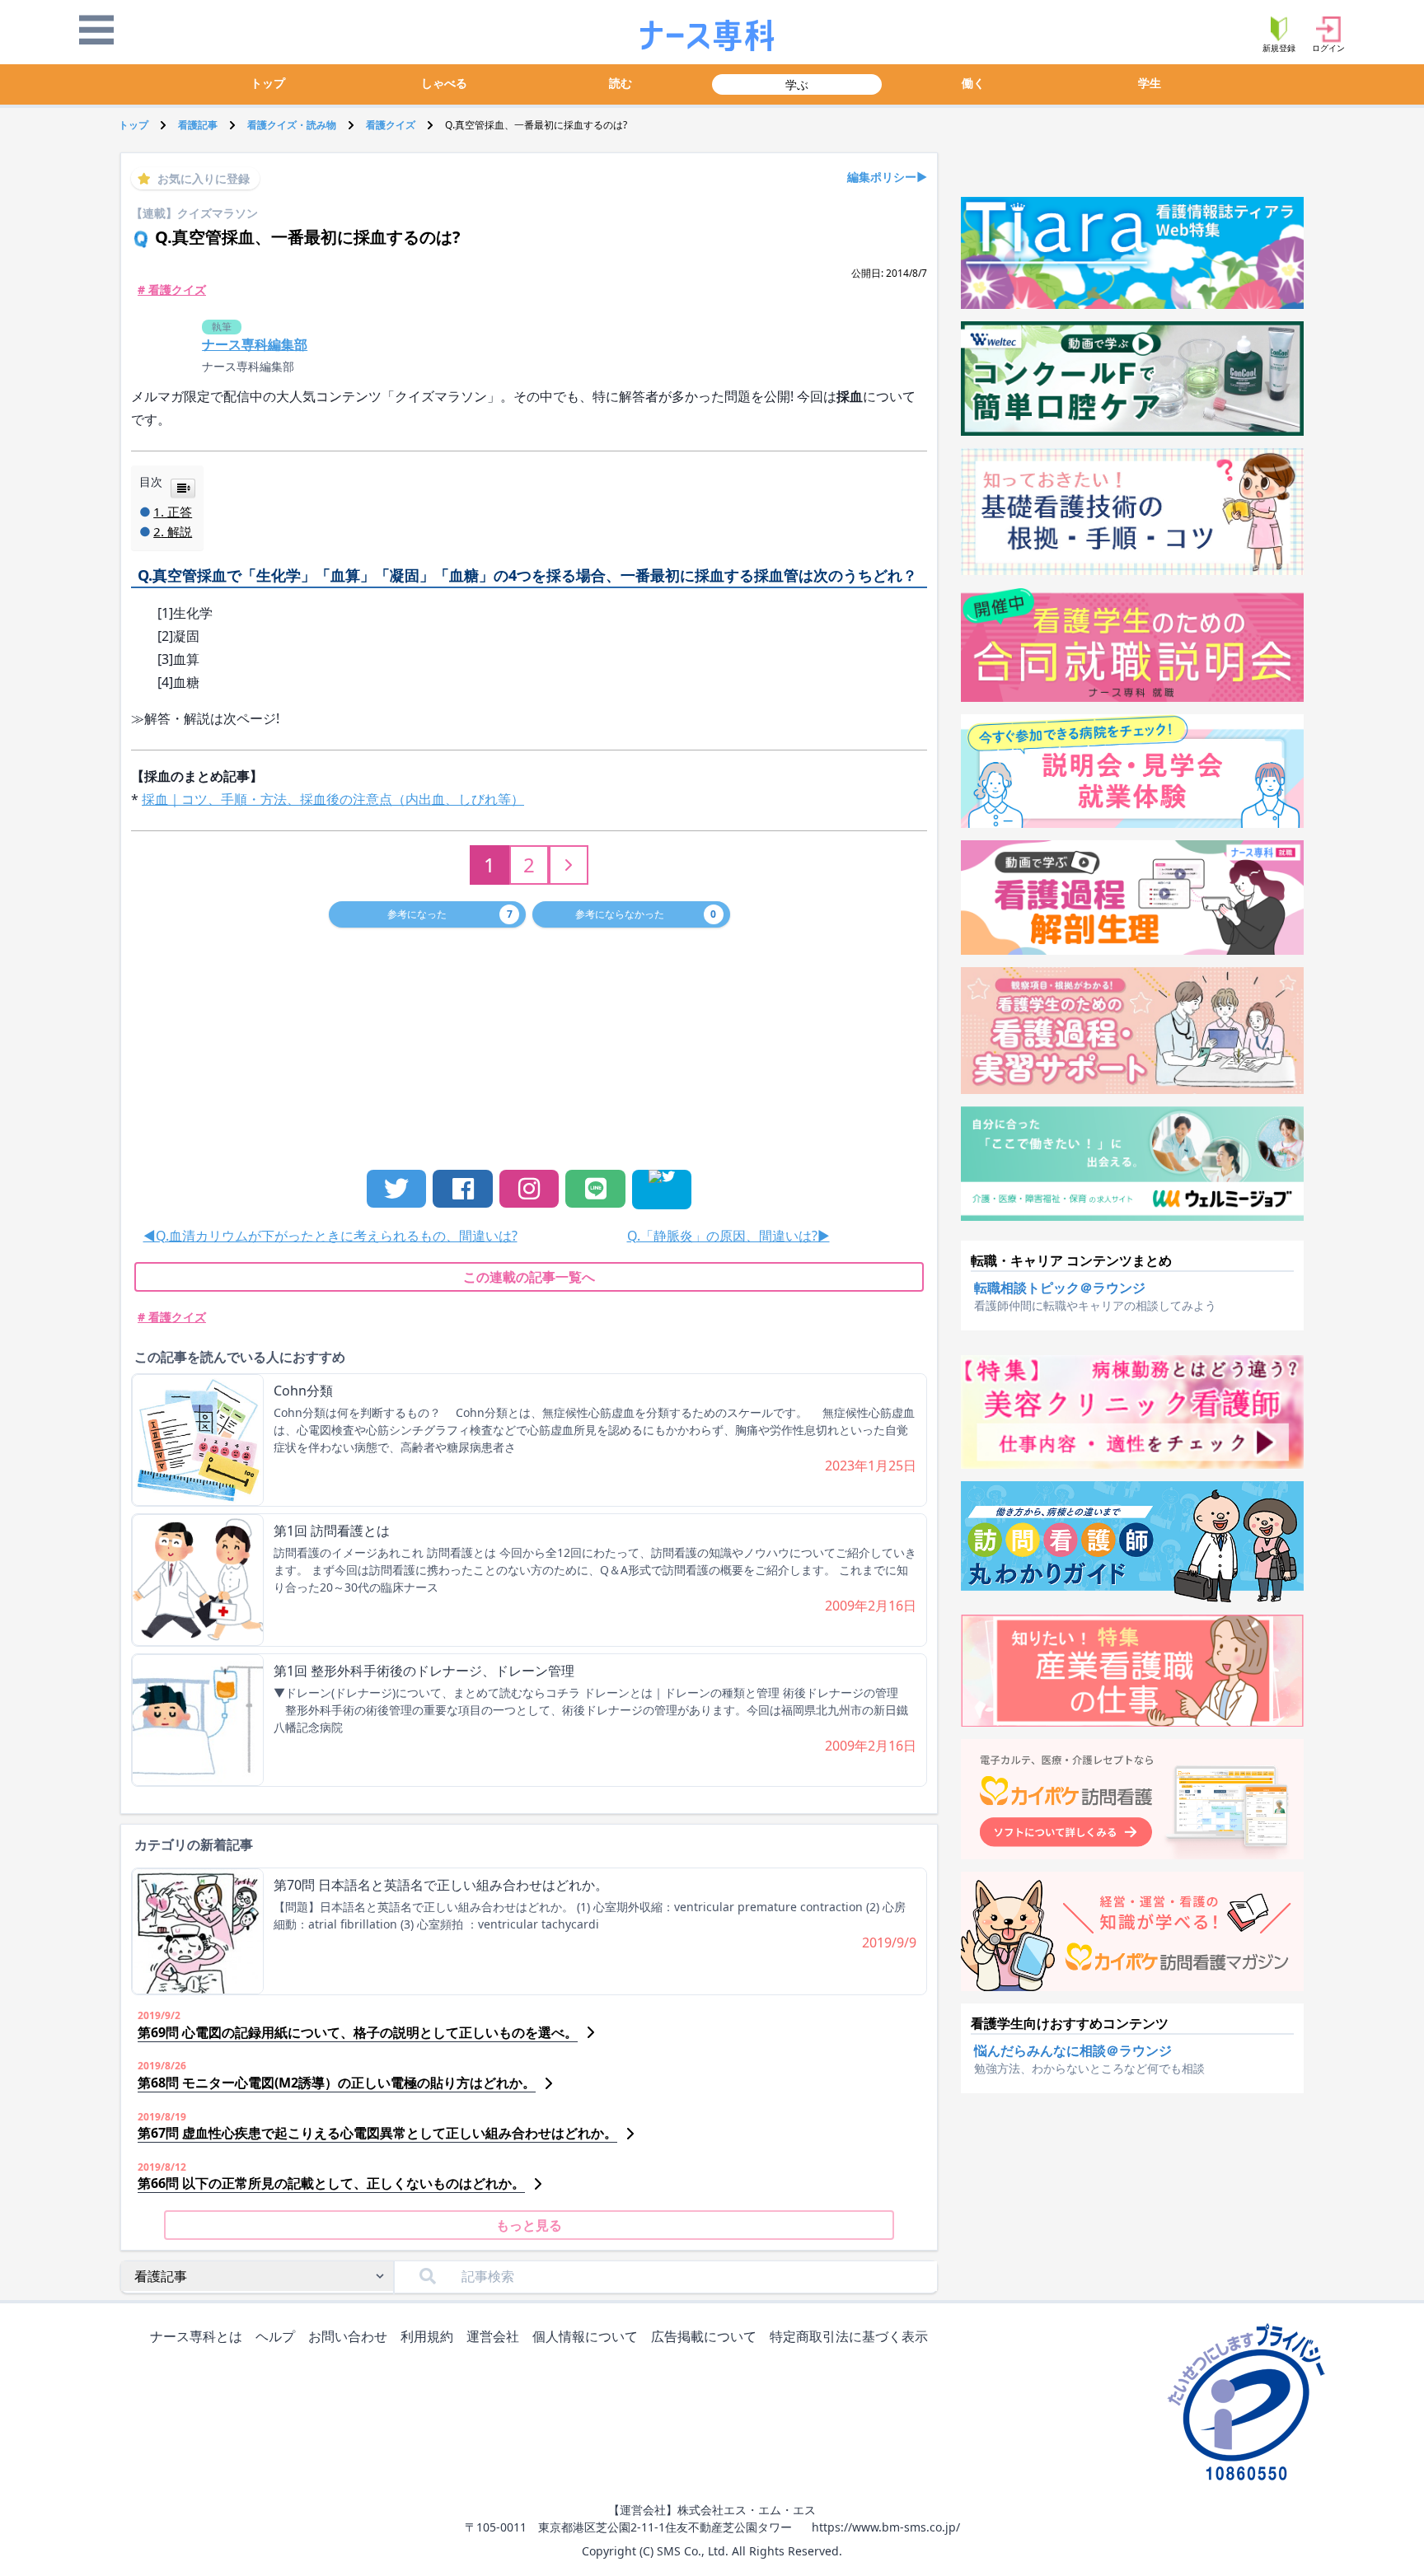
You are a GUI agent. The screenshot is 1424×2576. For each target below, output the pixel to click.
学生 (1150, 83)
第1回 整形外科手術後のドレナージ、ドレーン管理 (424, 1671)
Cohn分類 (303, 1391)
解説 (180, 531)
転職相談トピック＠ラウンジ (1060, 1288)
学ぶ (797, 84)
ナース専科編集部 (248, 366)
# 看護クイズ (172, 290)
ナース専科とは (196, 2336)
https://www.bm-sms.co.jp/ (886, 2527)
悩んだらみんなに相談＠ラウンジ (1073, 2050)
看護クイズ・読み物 (292, 125)
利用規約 (427, 2336)
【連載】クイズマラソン (194, 213)
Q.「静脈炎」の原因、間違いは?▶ (728, 1236)
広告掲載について (704, 2336)
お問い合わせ (348, 2336)
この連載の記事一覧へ (529, 1277)
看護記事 (198, 125)
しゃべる (444, 83)
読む (621, 83)
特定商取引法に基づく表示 (849, 2336)
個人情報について (585, 2336)
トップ (268, 83)
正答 (180, 512)
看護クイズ (391, 125)
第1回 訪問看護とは (332, 1531)
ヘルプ (275, 2336)
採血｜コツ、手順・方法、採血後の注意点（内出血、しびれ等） (333, 799)
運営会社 (493, 2336)
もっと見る (529, 2225)
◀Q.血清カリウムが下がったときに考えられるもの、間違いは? (330, 1236)
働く (973, 83)
